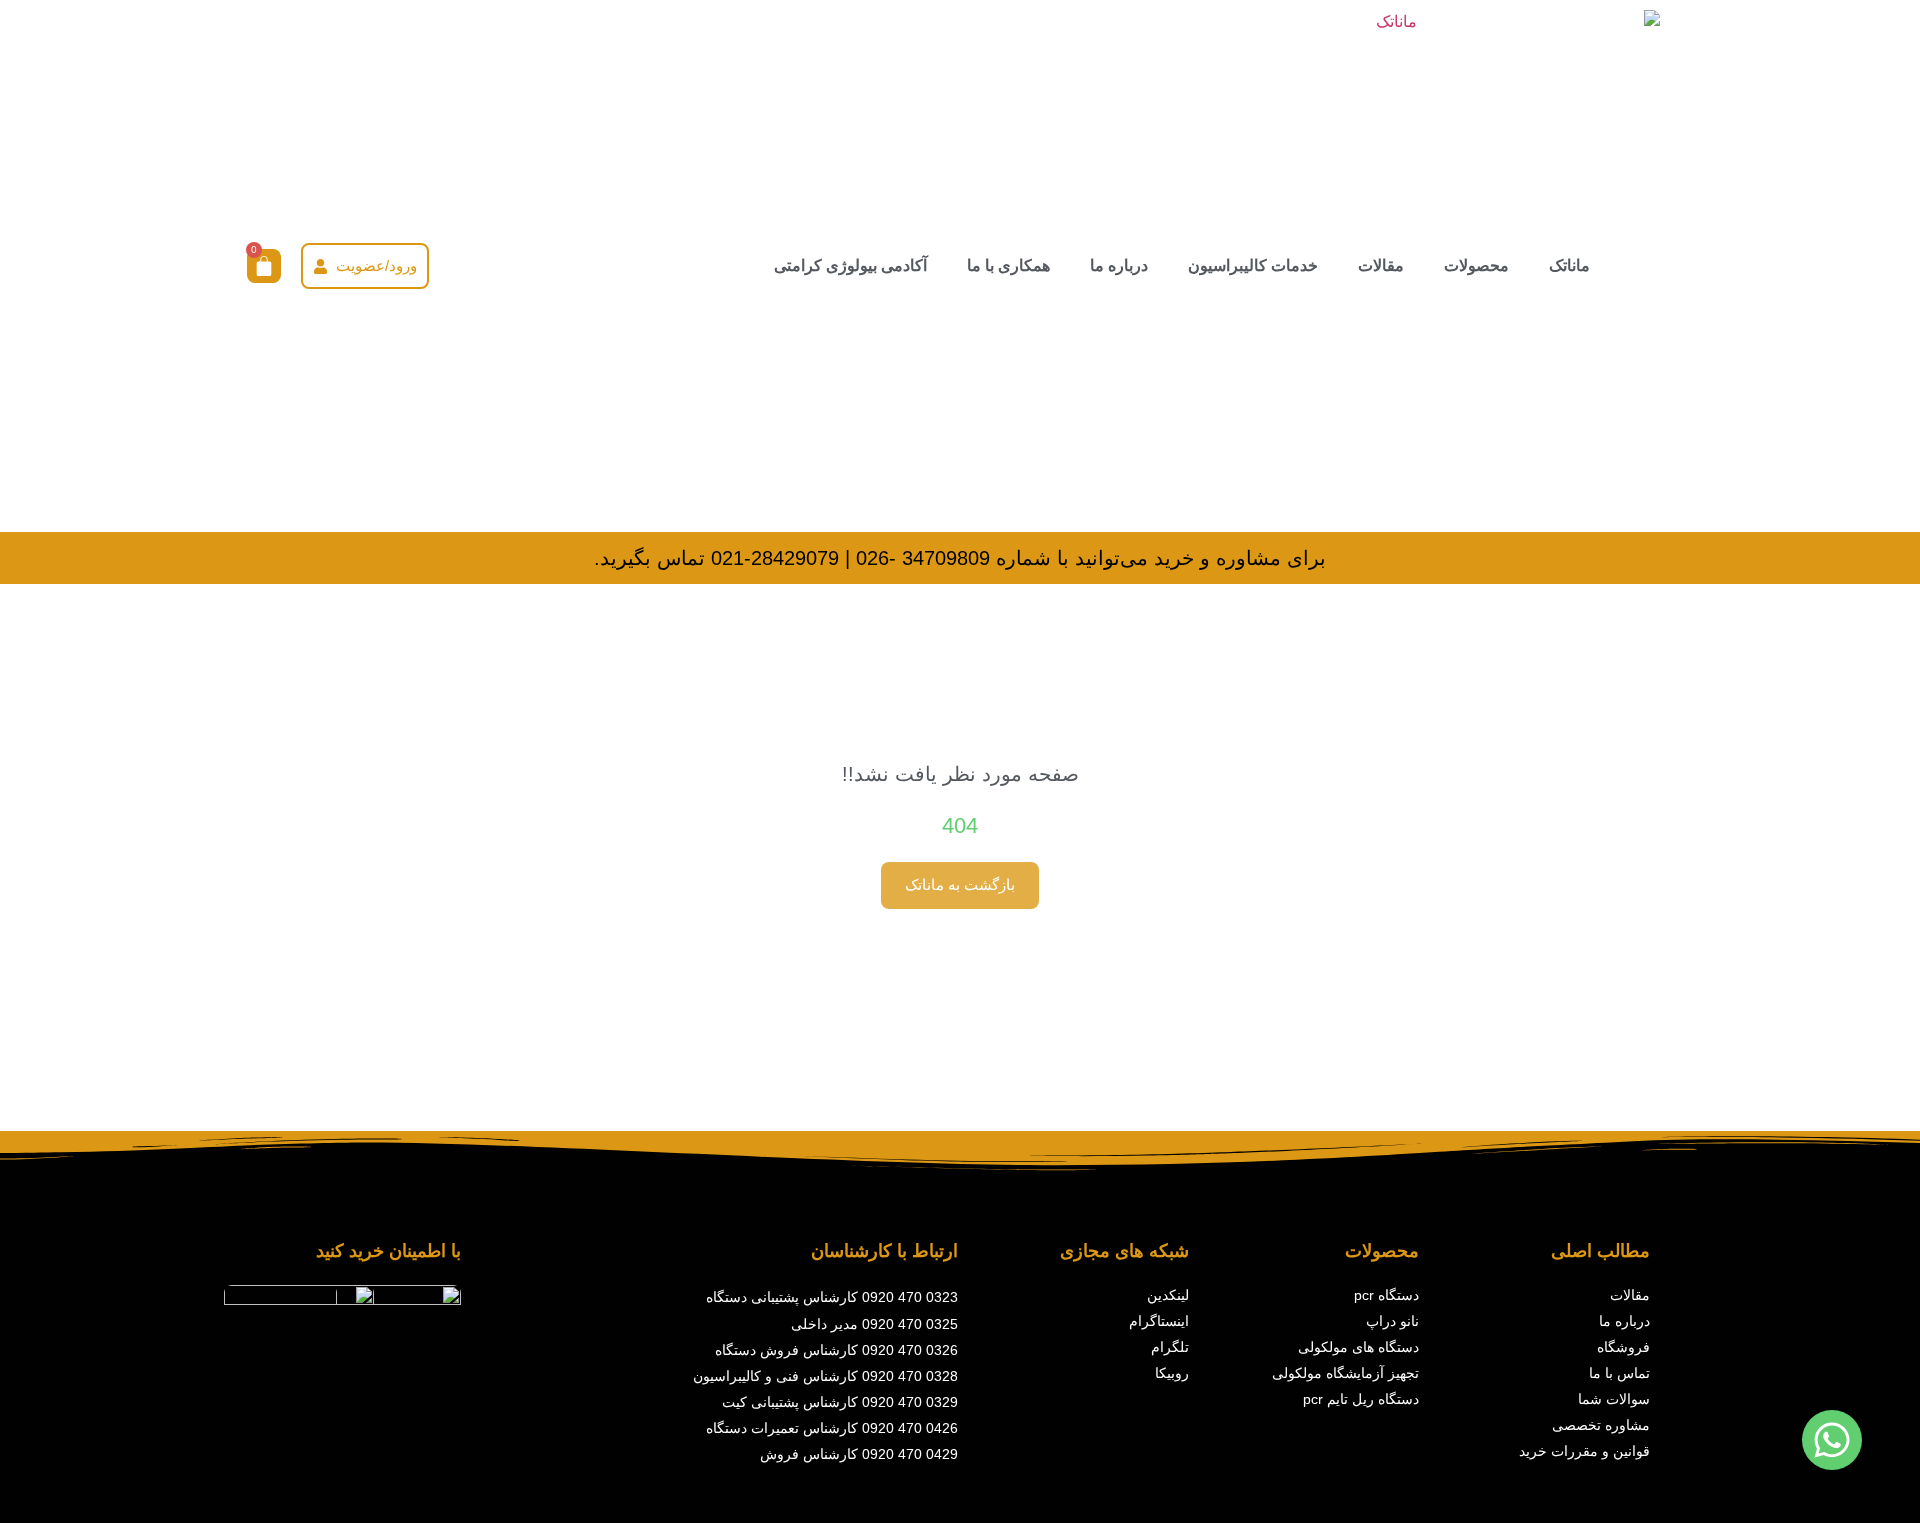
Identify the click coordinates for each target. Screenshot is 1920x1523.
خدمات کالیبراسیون (1253, 265)
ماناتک (1569, 265)
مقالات (1381, 265)
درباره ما (1119, 265)
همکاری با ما (1008, 265)
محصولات (1476, 265)
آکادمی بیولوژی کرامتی (850, 265)
